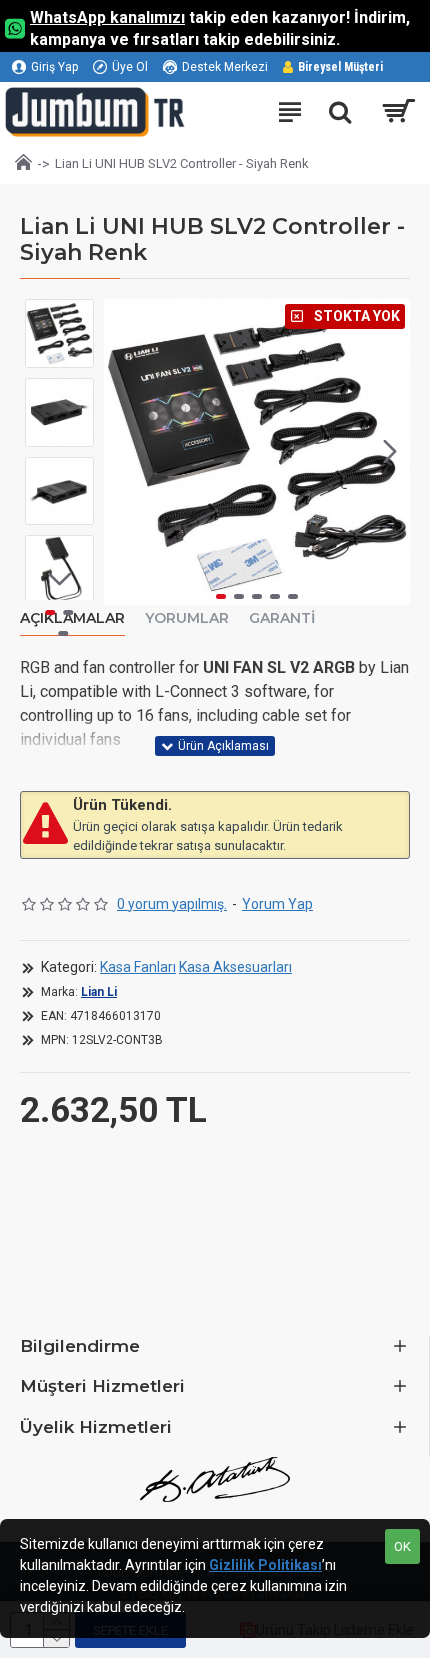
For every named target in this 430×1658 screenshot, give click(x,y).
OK (402, 1546)
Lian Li (99, 992)
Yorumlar (187, 618)
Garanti (282, 618)
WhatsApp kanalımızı (107, 17)
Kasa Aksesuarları (235, 967)
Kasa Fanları (138, 967)
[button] (124, 452)
